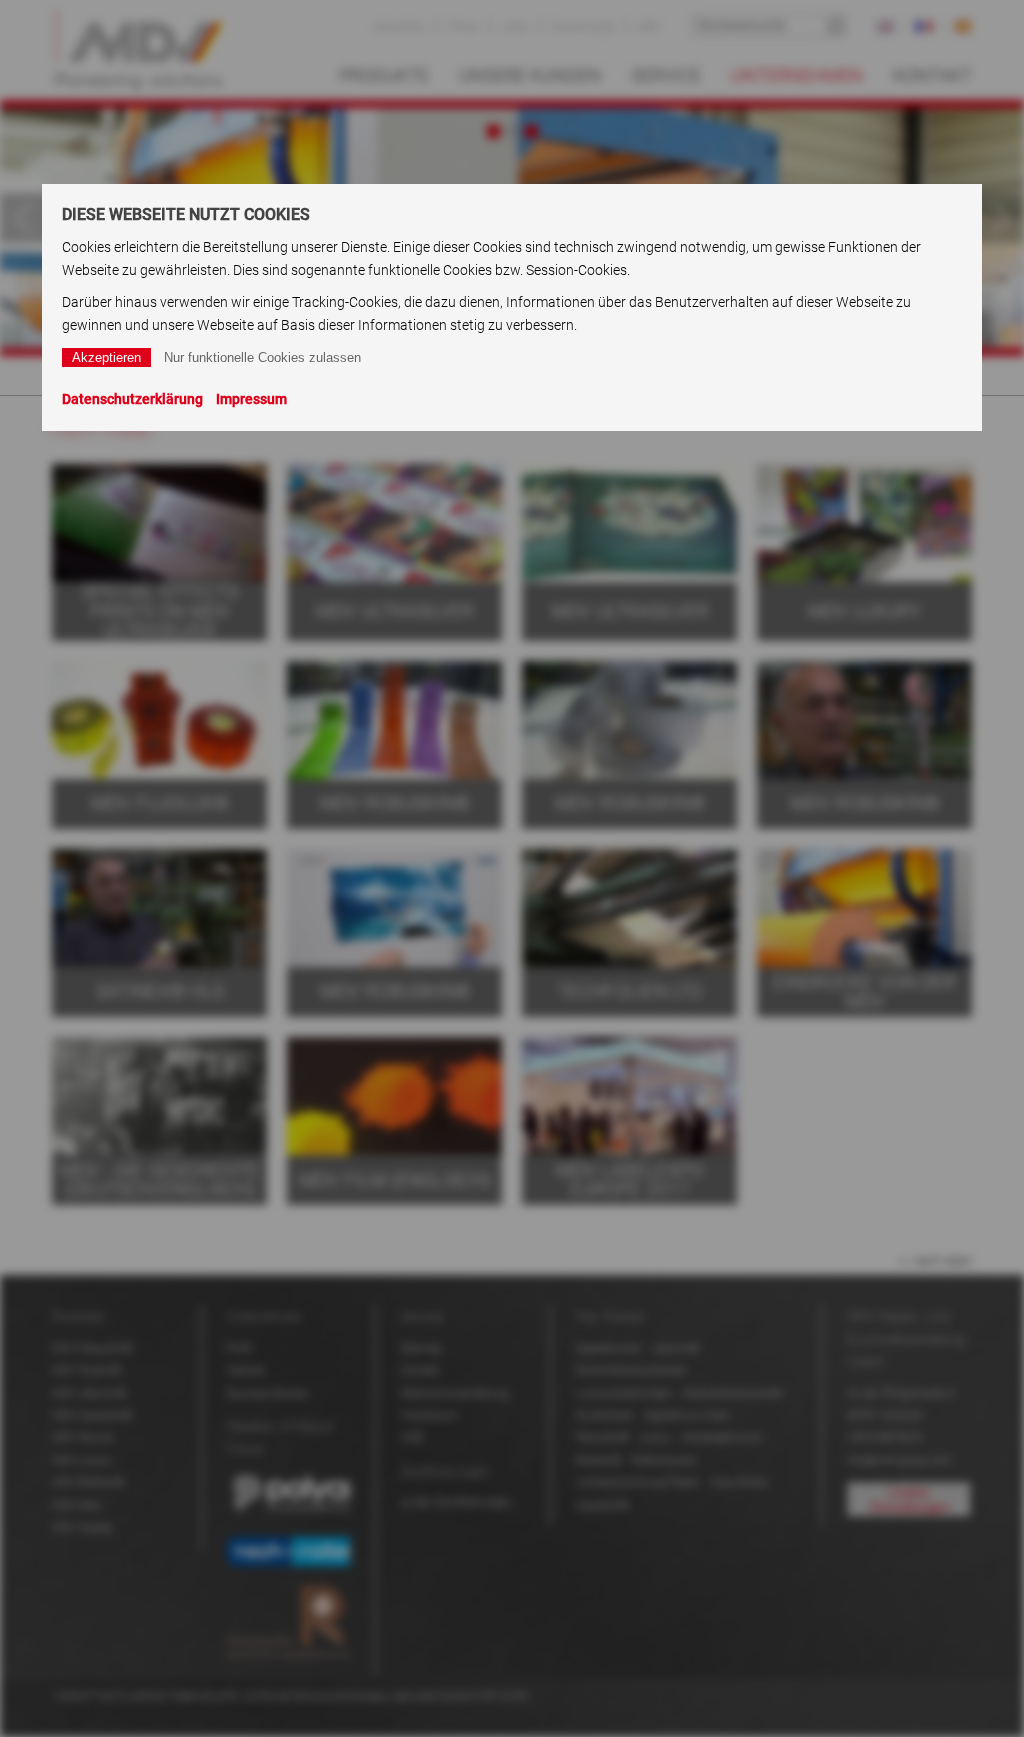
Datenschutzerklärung (132, 399)
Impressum (251, 399)
